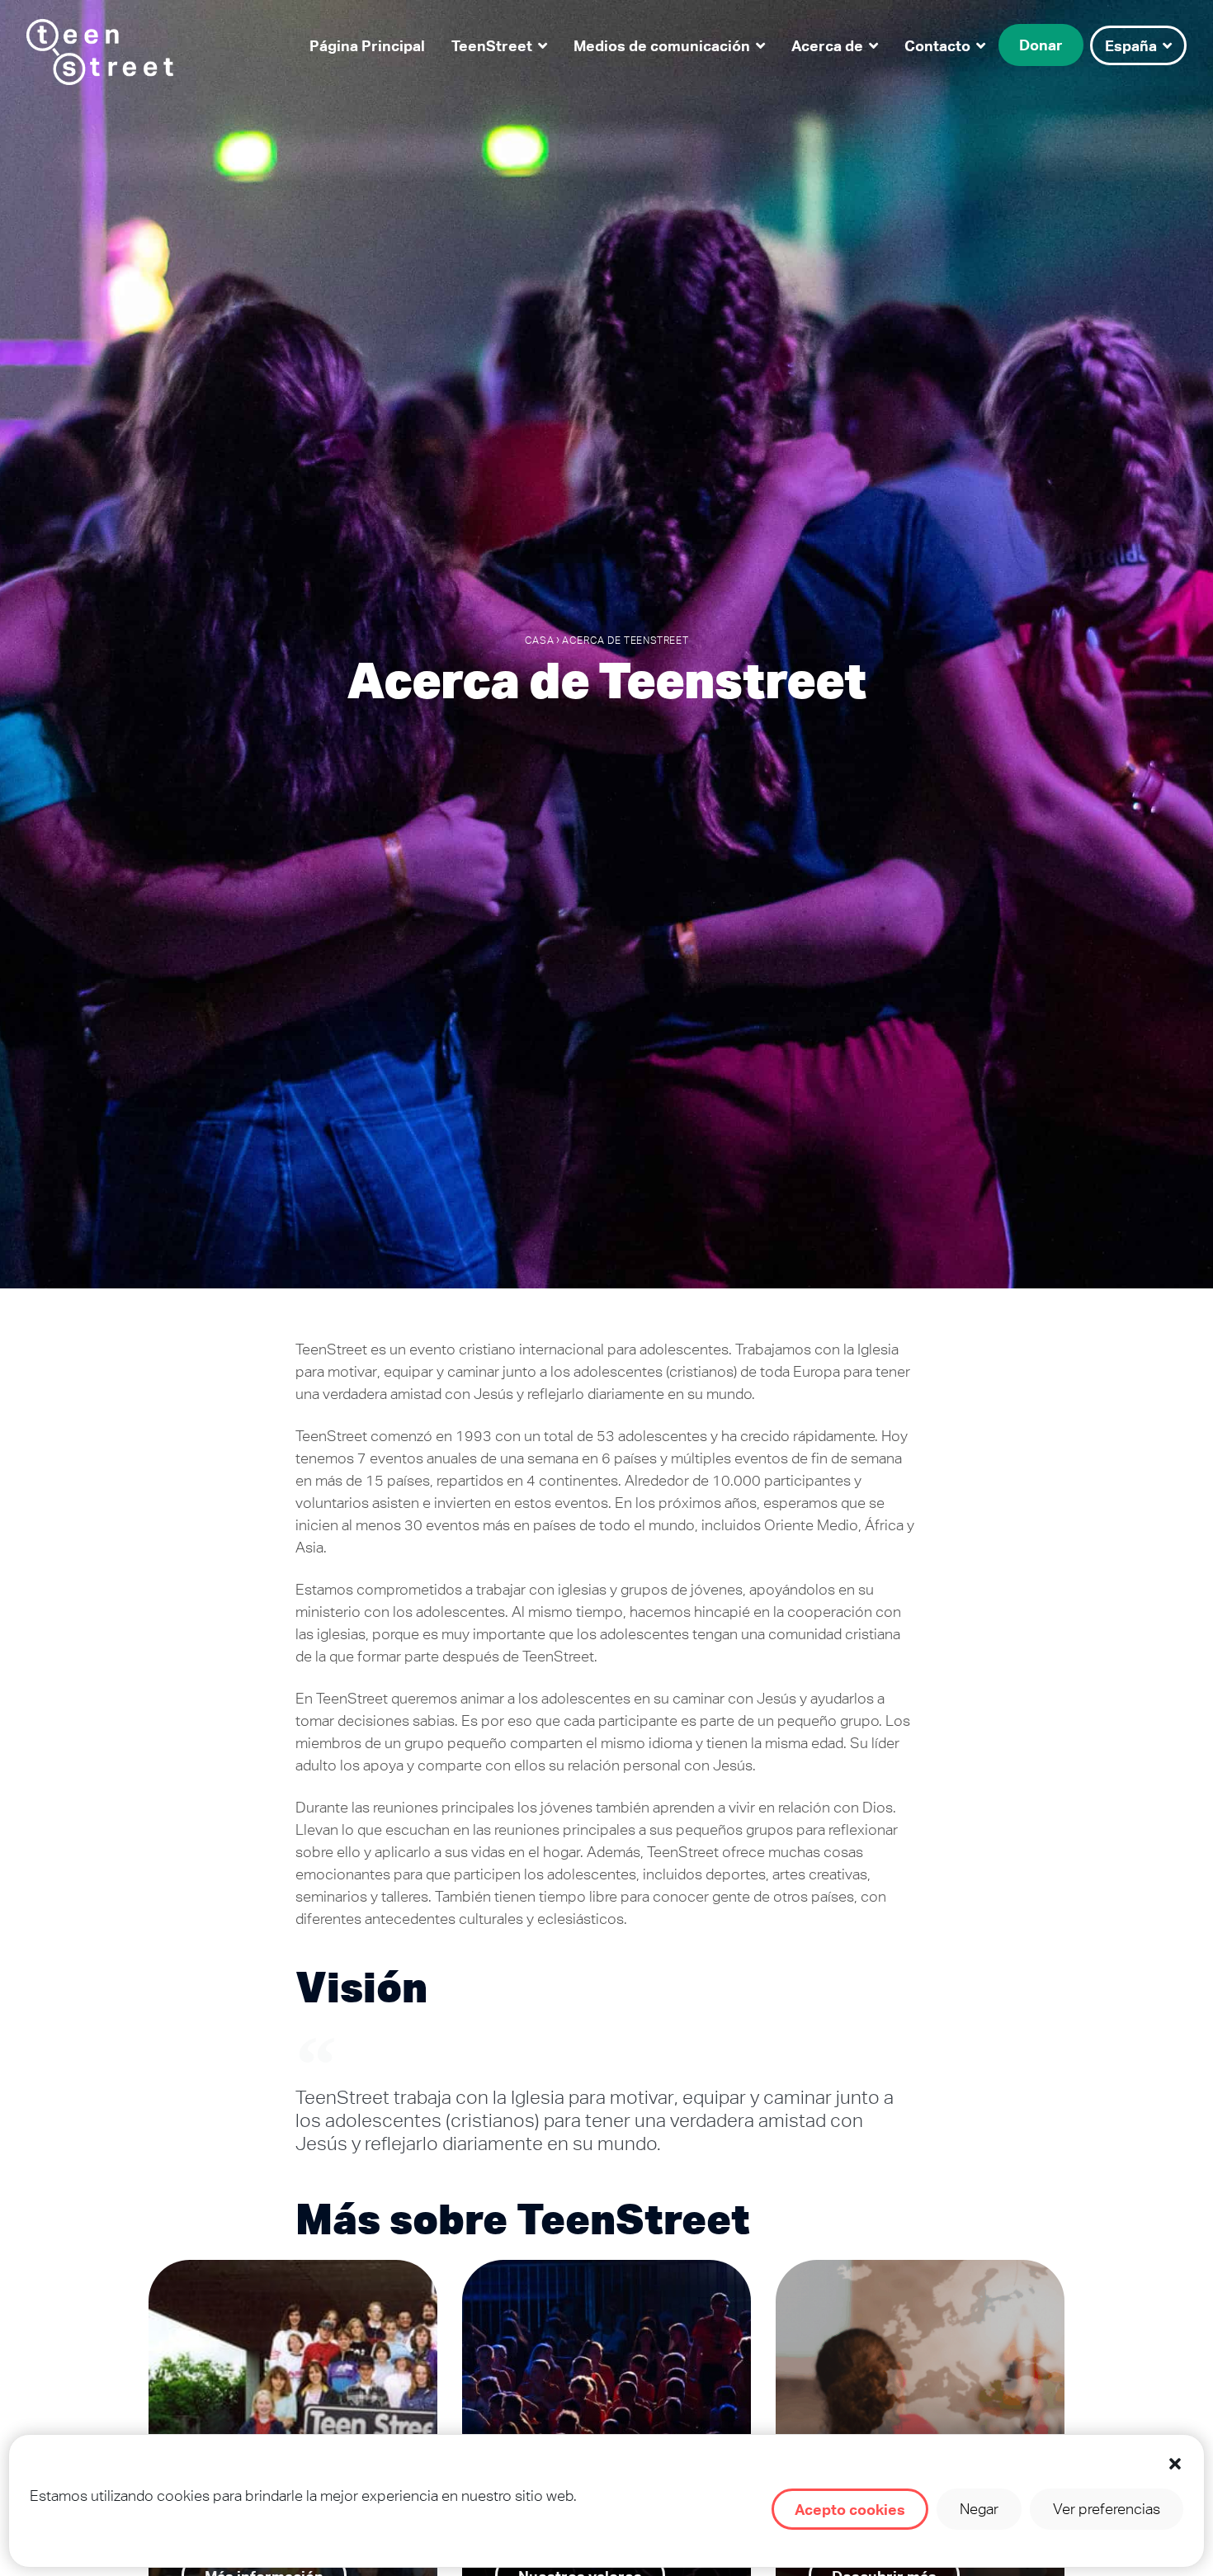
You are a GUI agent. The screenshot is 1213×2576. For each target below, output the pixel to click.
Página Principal (367, 45)
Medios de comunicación (662, 45)
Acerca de (827, 45)
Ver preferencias (1107, 2509)
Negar (979, 2509)
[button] (1175, 2464)
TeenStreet (492, 45)
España (1131, 45)
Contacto (937, 45)
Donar (1041, 45)
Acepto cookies (850, 2509)
